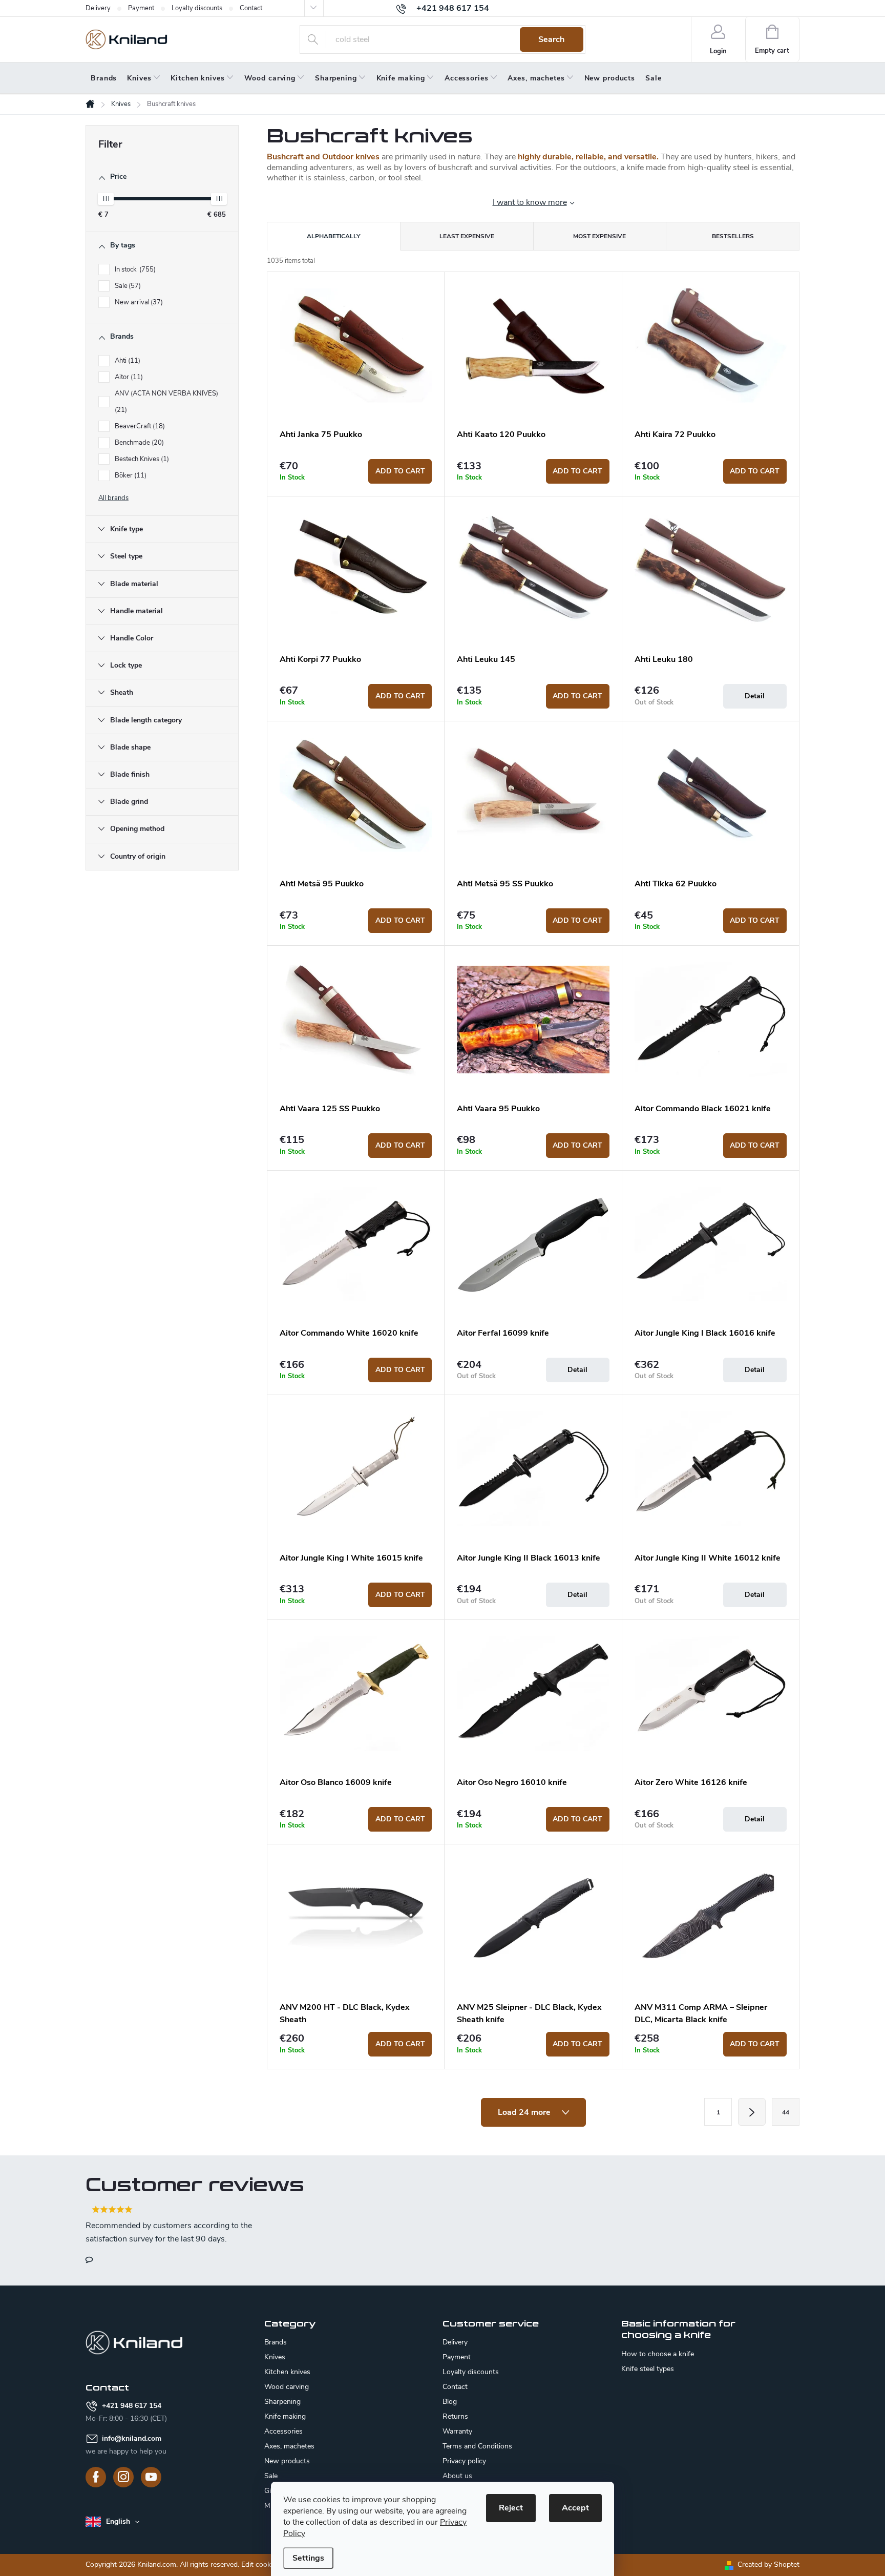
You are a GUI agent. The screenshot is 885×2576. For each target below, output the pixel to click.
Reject (511, 2508)
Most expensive (599, 236)
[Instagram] (123, 2477)
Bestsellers (733, 236)
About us (457, 2476)
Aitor (128, 377)
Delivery (98, 8)
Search (551, 39)
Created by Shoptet (768, 2564)
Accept (575, 2508)
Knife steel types (648, 2369)
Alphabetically (333, 236)
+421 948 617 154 (132, 2406)
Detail (755, 696)
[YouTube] (151, 2477)
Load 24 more (525, 2112)
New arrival (138, 302)
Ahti (127, 361)
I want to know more (530, 202)
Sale (127, 286)
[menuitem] (104, 78)
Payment (141, 8)
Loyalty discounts (197, 8)
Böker (130, 475)
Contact (251, 8)
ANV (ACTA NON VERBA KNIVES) (167, 402)
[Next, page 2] (752, 2112)
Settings (308, 2558)
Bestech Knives (141, 459)
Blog (450, 2402)
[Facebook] (96, 2477)
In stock (134, 269)
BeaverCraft (139, 426)
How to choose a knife (658, 2354)
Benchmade (138, 443)
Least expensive (467, 236)
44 (786, 2112)
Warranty (457, 2431)
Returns (455, 2416)
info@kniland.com (132, 2438)
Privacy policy (464, 2461)
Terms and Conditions (477, 2446)
